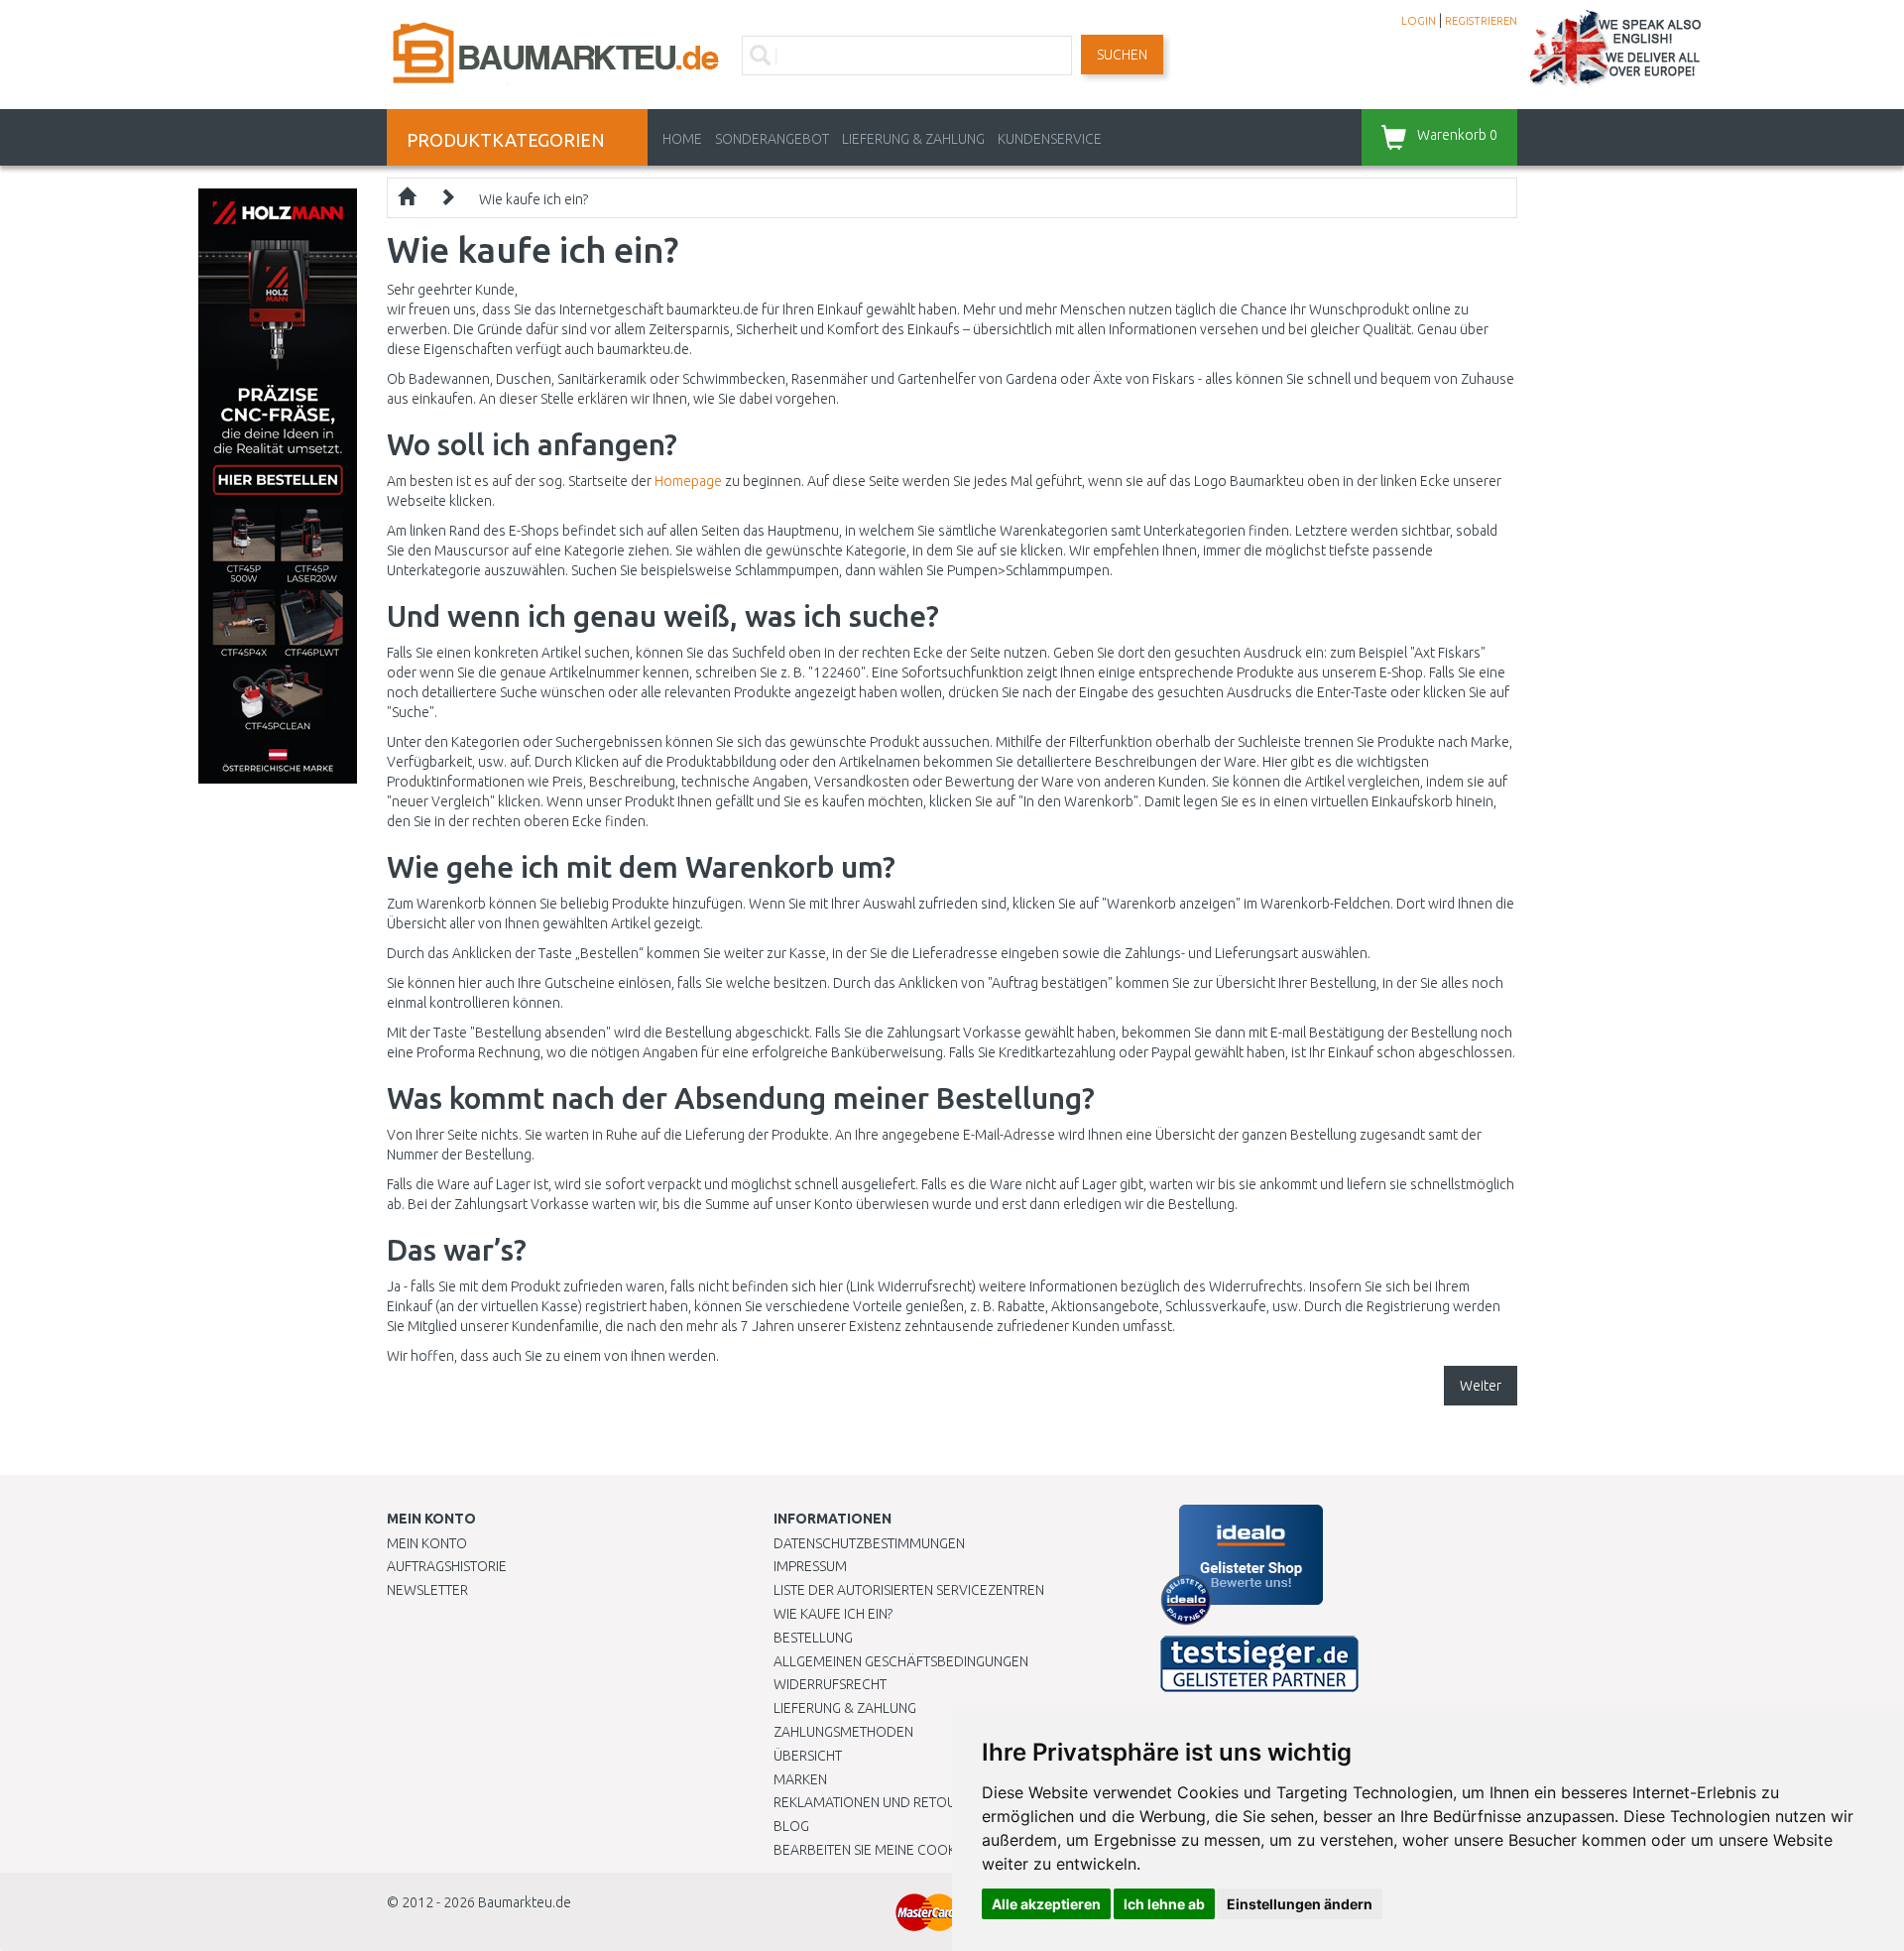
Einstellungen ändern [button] (1300, 1904)
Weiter (1481, 1386)
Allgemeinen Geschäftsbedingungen (901, 1661)
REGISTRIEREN (1481, 21)
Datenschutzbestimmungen (869, 1543)
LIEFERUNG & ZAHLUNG (913, 139)
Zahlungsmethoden (843, 1732)
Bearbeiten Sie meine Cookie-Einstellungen (922, 1850)
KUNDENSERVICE (1050, 139)
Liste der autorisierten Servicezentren (909, 1590)
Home (682, 139)
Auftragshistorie (447, 1566)
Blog (791, 1826)
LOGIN (1419, 21)
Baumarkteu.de (525, 1902)
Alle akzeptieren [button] (1046, 1904)
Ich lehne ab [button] (1164, 1904)
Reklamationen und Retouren (877, 1802)
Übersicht (808, 1756)
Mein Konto (427, 1543)
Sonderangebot (772, 139)
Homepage (688, 481)
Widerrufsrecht (830, 1684)
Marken (800, 1779)
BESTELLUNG (813, 1638)
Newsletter (427, 1590)
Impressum (810, 1566)
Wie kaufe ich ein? (534, 199)
